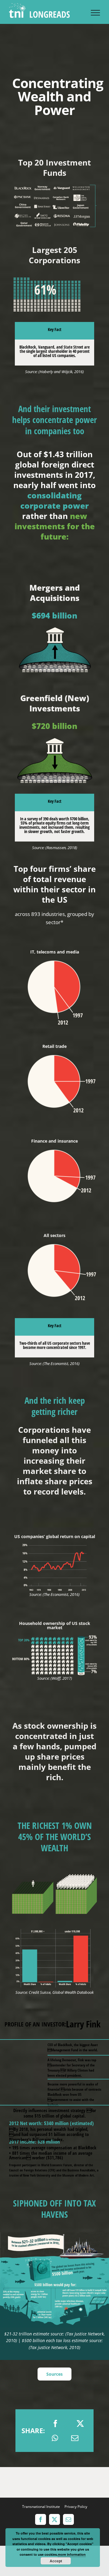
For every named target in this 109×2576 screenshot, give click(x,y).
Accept (56, 2561)
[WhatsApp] (55, 2438)
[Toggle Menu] (95, 13)
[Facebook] (55, 2423)
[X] (80, 2423)
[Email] (75, 2438)
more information (72, 2554)
